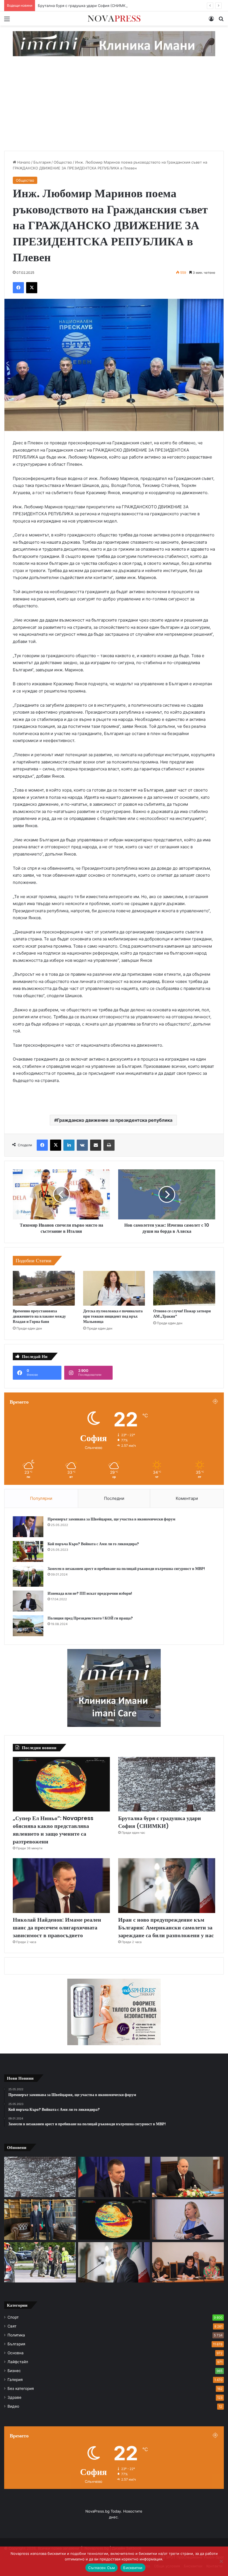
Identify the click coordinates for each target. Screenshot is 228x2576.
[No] (221, 2561)
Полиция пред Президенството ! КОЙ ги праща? (90, 1618)
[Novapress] (114, 19)
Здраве (14, 2397)
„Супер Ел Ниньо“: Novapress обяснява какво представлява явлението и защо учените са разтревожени (53, 1830)
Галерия (15, 2380)
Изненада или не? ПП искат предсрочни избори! (90, 1593)
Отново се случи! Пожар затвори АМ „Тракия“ (182, 1314)
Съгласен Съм (101, 2568)
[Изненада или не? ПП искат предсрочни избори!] (28, 1601)
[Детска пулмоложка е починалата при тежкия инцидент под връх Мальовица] (114, 1288)
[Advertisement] (114, 109)
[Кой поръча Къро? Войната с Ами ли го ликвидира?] (28, 1551)
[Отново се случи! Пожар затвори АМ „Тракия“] (184, 1288)
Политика (16, 2335)
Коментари (187, 1498)
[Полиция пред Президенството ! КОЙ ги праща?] (28, 1626)
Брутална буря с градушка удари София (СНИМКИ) (160, 1822)
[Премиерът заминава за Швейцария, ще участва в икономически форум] (28, 1527)
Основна (16, 2353)
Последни (114, 1498)
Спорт (13, 2317)
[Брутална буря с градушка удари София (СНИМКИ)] (167, 1784)
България (42, 162)
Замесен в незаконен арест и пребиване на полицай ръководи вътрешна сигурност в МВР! (126, 1569)
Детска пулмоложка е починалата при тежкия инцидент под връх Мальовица (113, 1316)
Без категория (21, 2388)
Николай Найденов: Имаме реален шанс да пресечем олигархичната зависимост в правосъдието (57, 1927)
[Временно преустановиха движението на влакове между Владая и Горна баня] (44, 1288)
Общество (63, 162)
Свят (12, 2326)
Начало (23, 162)
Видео (13, 2406)
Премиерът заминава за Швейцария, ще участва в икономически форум (111, 1519)
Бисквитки (133, 2568)
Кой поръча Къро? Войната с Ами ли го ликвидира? (93, 1544)
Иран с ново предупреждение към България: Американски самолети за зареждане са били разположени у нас (166, 1927)
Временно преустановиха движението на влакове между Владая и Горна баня (39, 1316)
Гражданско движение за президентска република (115, 1120)
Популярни (41, 1498)
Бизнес (14, 2371)
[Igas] (114, 43)
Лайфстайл (18, 2362)
